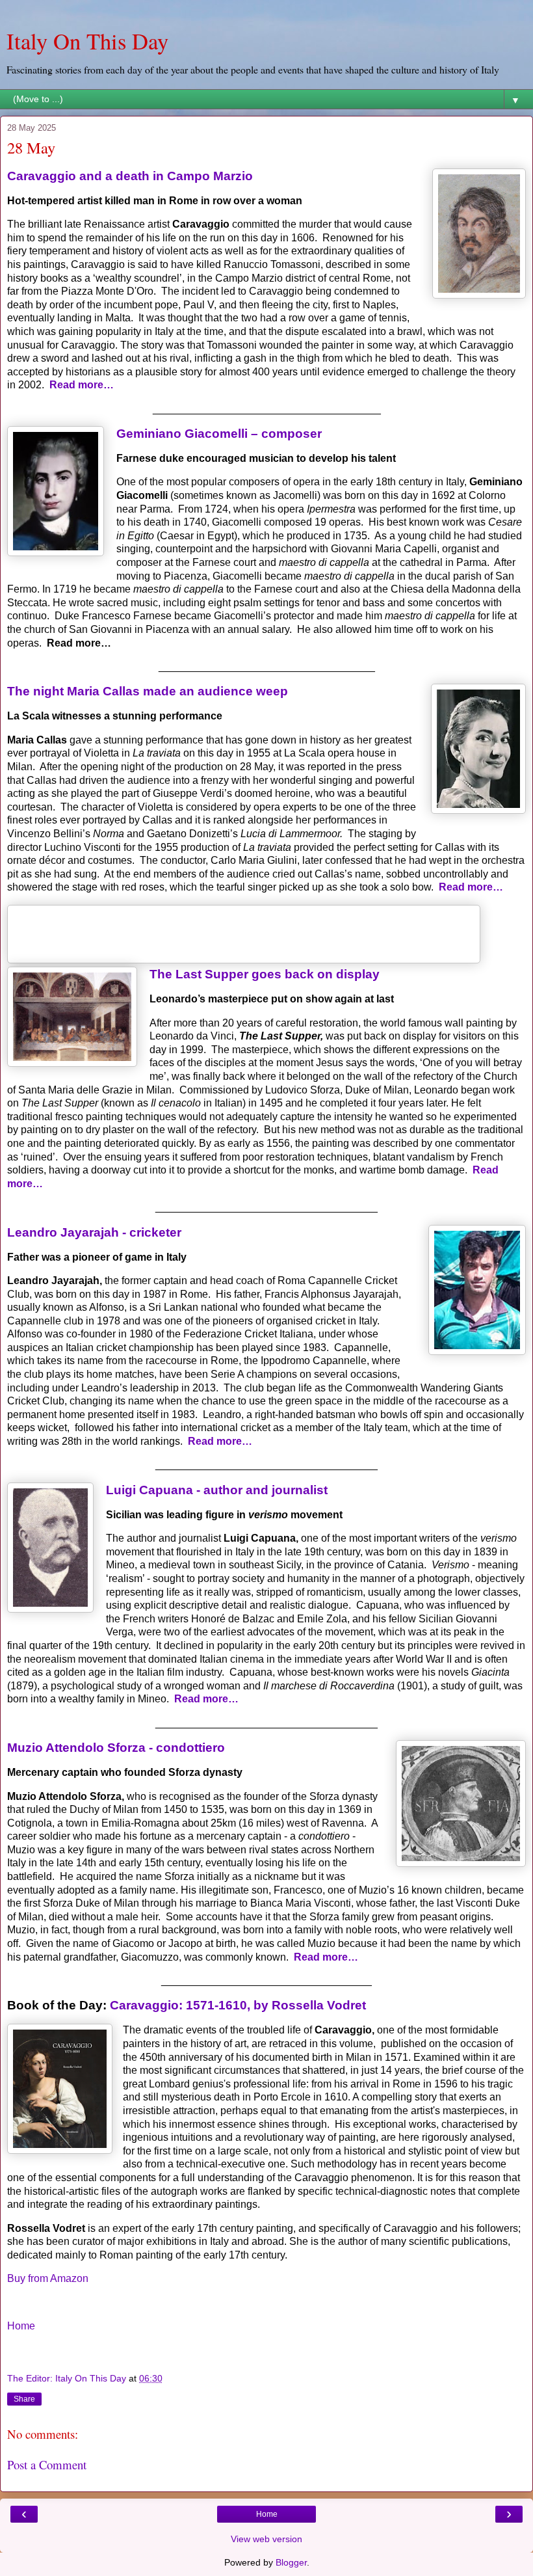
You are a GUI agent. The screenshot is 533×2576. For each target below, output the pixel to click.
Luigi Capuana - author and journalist (217, 1490)
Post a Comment (47, 2464)
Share (24, 2399)
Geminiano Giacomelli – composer (219, 434)
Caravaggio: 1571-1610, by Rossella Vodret (238, 2005)
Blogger (291, 2562)
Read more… (82, 385)
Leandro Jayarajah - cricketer (94, 1232)
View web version (266, 2539)
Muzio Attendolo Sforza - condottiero (116, 1748)
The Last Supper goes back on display (265, 974)
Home (21, 2326)
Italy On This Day (87, 41)
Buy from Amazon (48, 2278)
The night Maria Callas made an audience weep (148, 691)
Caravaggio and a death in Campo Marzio (130, 176)
